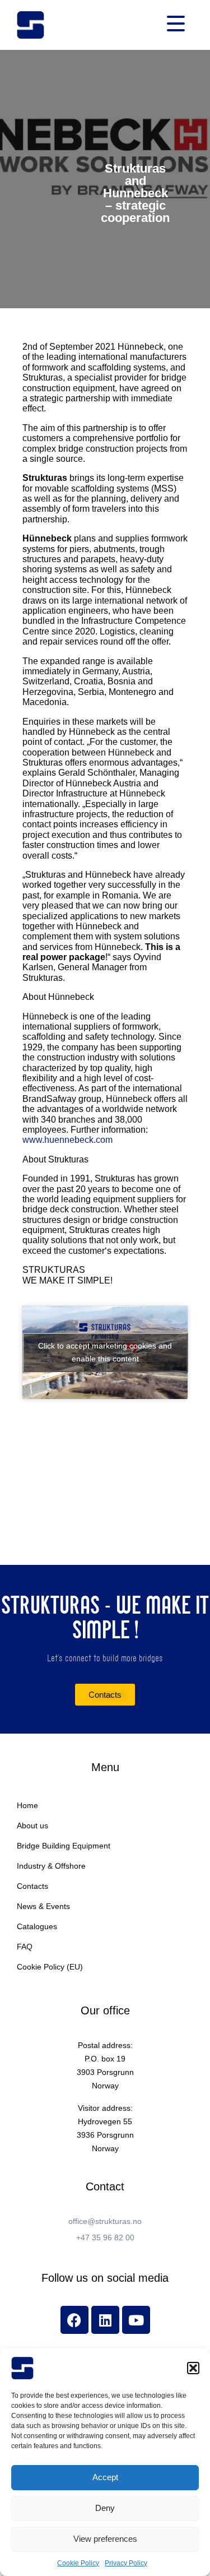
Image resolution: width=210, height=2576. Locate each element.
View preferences (105, 2539)
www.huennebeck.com (67, 1140)
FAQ (25, 1947)
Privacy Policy (126, 2563)
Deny (105, 2508)
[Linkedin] (105, 2320)
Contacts (32, 1886)
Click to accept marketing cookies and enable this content (105, 1352)
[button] (193, 2368)
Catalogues (37, 1926)
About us (32, 1826)
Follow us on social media (105, 2278)
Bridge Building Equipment (64, 1846)
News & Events (43, 1906)
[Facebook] (74, 2320)
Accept (105, 2477)
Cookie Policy (78, 2563)
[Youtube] (136, 2320)
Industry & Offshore (51, 1866)
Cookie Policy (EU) (50, 1967)
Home (27, 1805)
